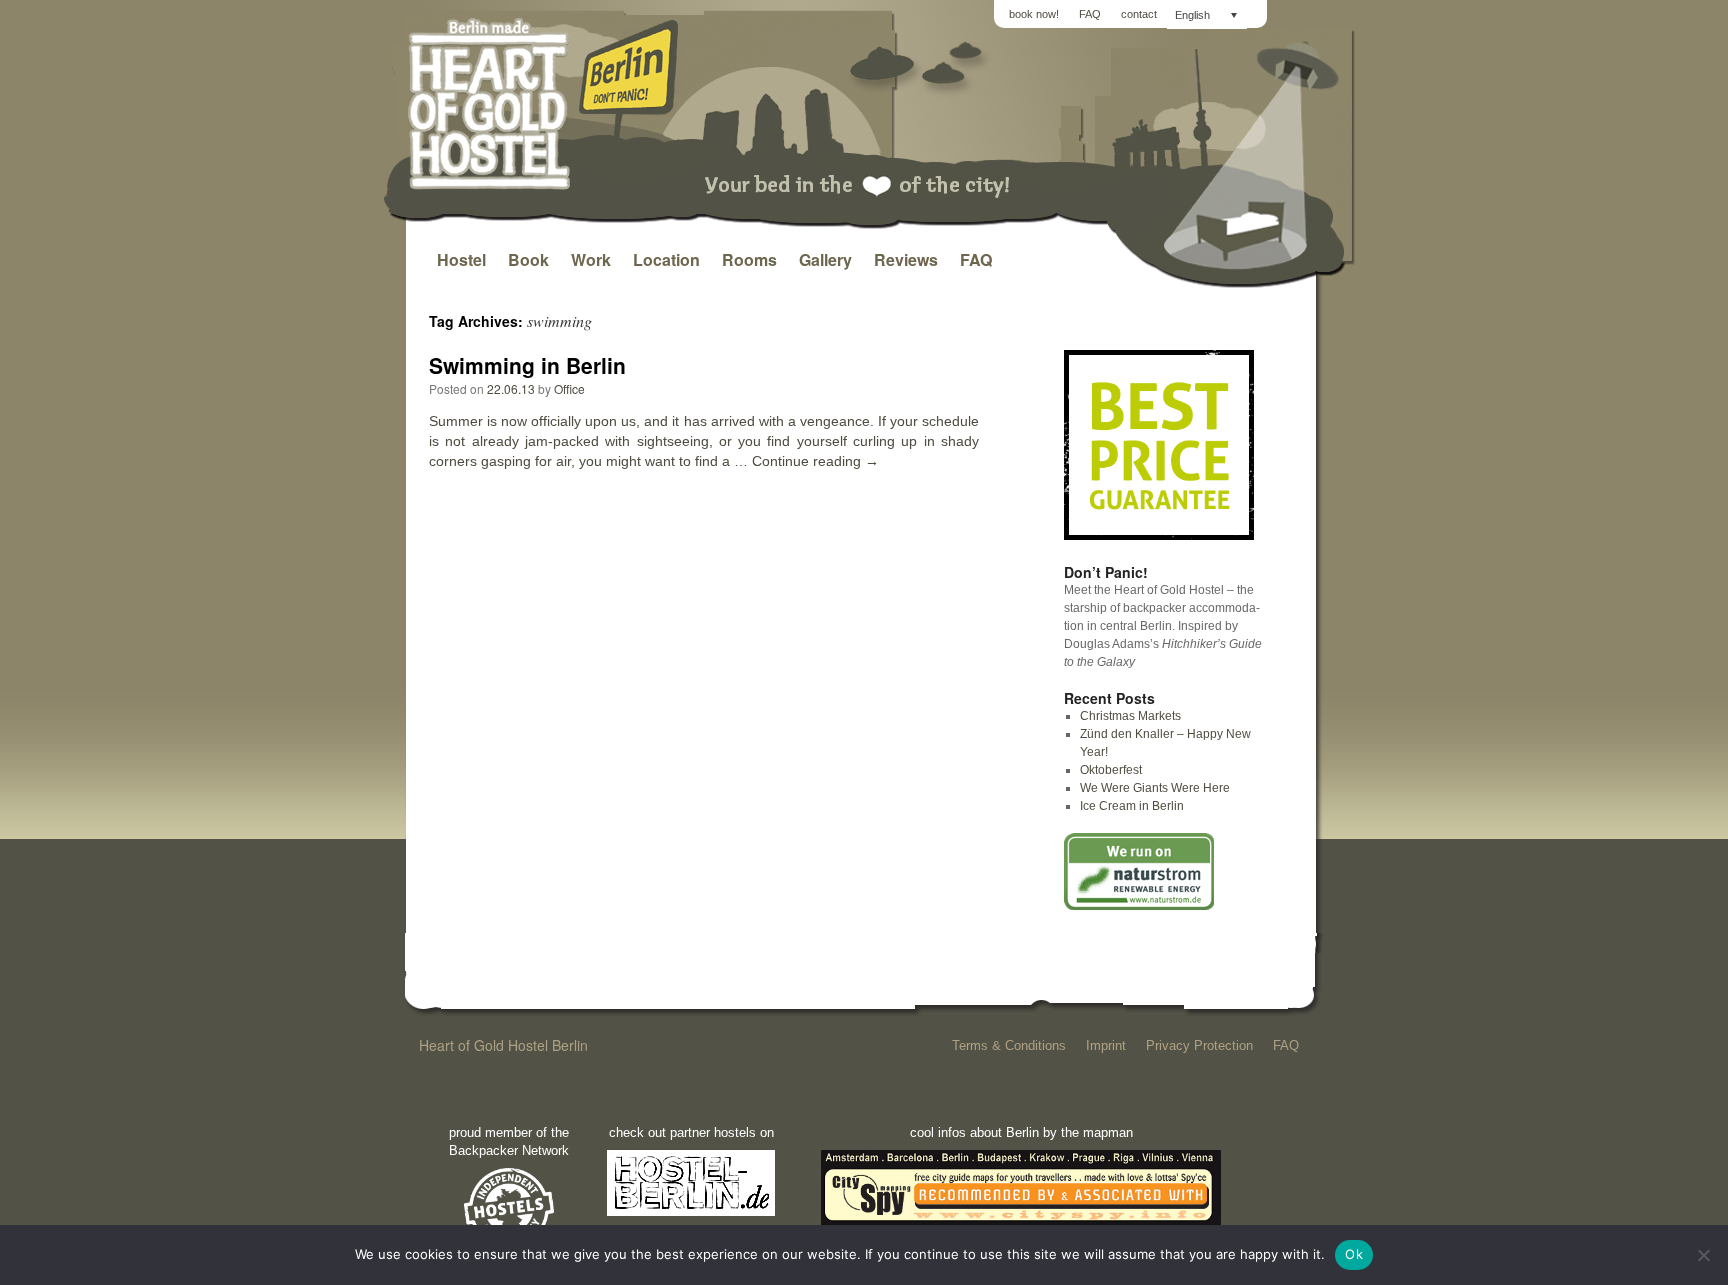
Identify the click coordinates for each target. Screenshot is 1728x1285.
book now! (1034, 14)
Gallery (825, 259)
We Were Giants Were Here (1155, 788)
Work (591, 259)
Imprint (1106, 1045)
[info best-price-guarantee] (1159, 536)
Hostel (461, 259)
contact (1139, 14)
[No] (1703, 1255)
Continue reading (815, 461)
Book (528, 259)
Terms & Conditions (1009, 1045)
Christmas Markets (1130, 716)
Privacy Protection (1199, 1045)
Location (666, 259)
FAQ (1090, 14)
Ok (1354, 1254)
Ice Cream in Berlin (1132, 806)
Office (569, 388)
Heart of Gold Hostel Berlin (503, 1045)
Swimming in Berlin (527, 365)
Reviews (906, 259)
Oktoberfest (1111, 770)
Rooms (749, 259)
